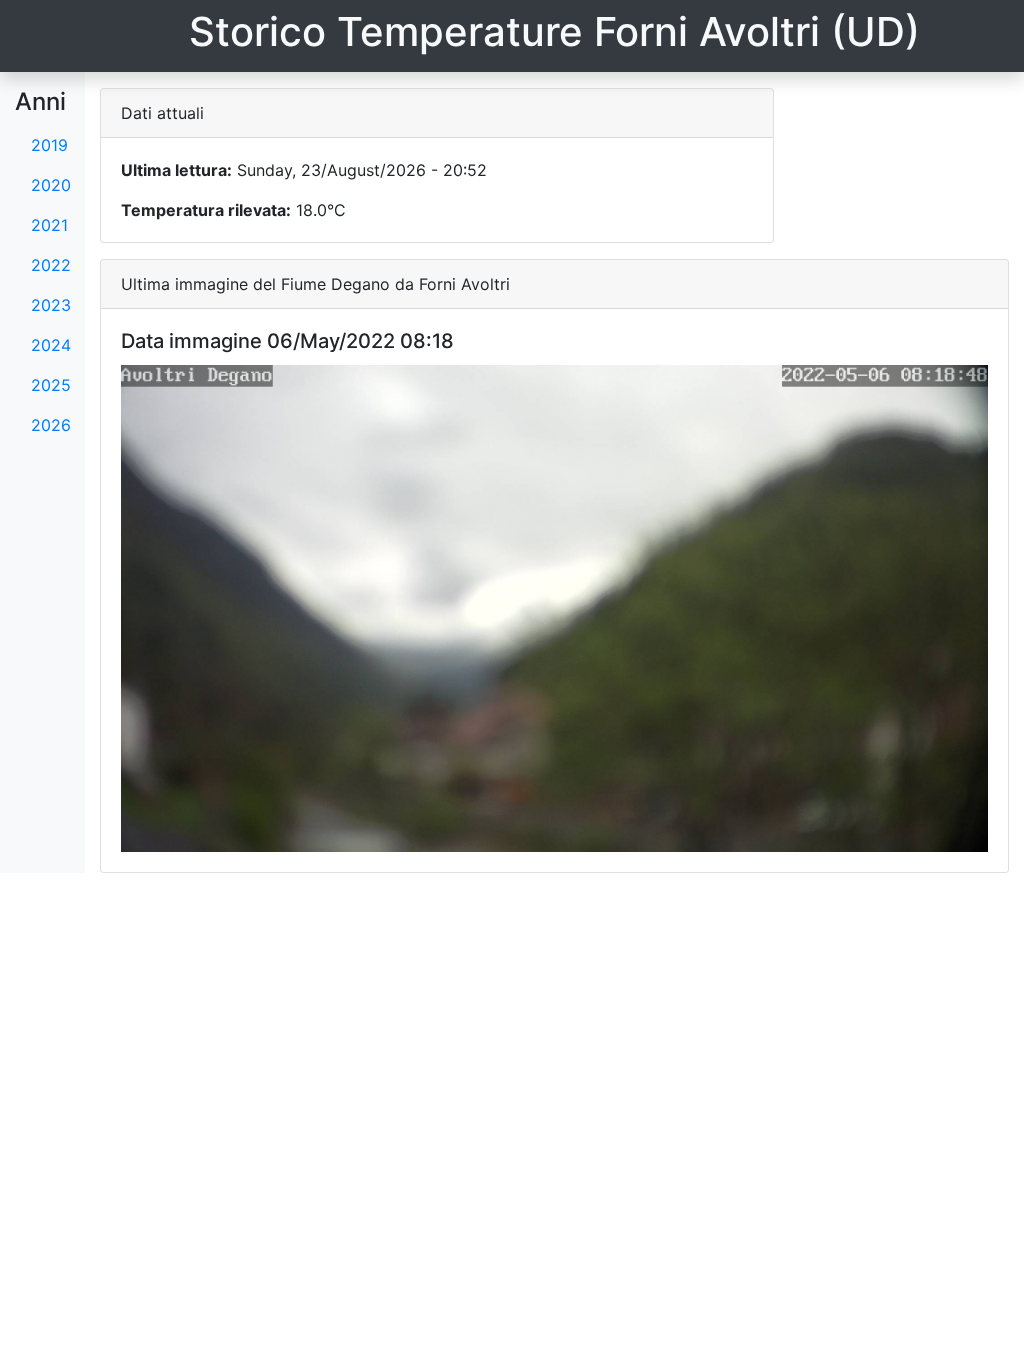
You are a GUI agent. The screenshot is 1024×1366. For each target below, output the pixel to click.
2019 (49, 145)
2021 (49, 225)
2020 (51, 185)
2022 (51, 265)
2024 (51, 345)
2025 (51, 385)
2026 (51, 425)
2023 (51, 305)
